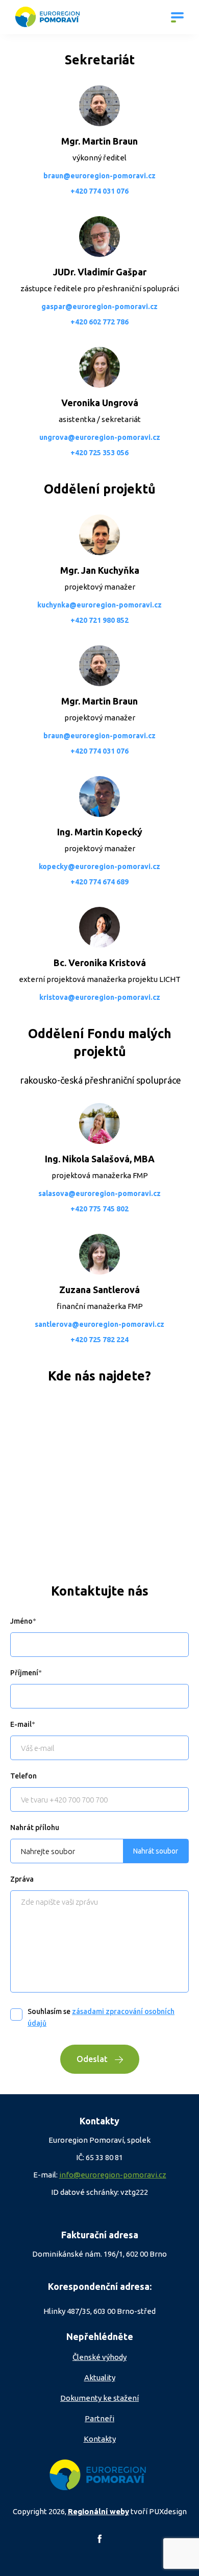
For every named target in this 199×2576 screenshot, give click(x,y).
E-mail (21, 1724)
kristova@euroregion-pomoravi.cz (100, 997)
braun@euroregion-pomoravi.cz (99, 176)
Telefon (23, 1776)
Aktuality (100, 2378)
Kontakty (100, 2439)
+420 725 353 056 (99, 453)
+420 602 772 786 (99, 322)
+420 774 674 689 (99, 882)
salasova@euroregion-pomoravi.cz (99, 1193)
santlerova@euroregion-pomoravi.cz (99, 1324)
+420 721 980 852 (99, 620)
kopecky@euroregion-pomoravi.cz (99, 867)
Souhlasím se (101, 2017)
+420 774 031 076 (99, 191)
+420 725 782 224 (99, 1340)
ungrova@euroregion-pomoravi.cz (100, 437)
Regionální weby (98, 2511)
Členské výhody (99, 2357)
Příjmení (24, 1673)
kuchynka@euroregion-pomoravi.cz (99, 605)
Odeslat (92, 2059)
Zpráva (22, 1879)
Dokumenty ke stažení (99, 2398)
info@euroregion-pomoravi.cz (113, 2175)
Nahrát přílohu (35, 1828)
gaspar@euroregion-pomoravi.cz (99, 307)
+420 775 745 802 (99, 1209)
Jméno (21, 1621)
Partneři (99, 2418)
